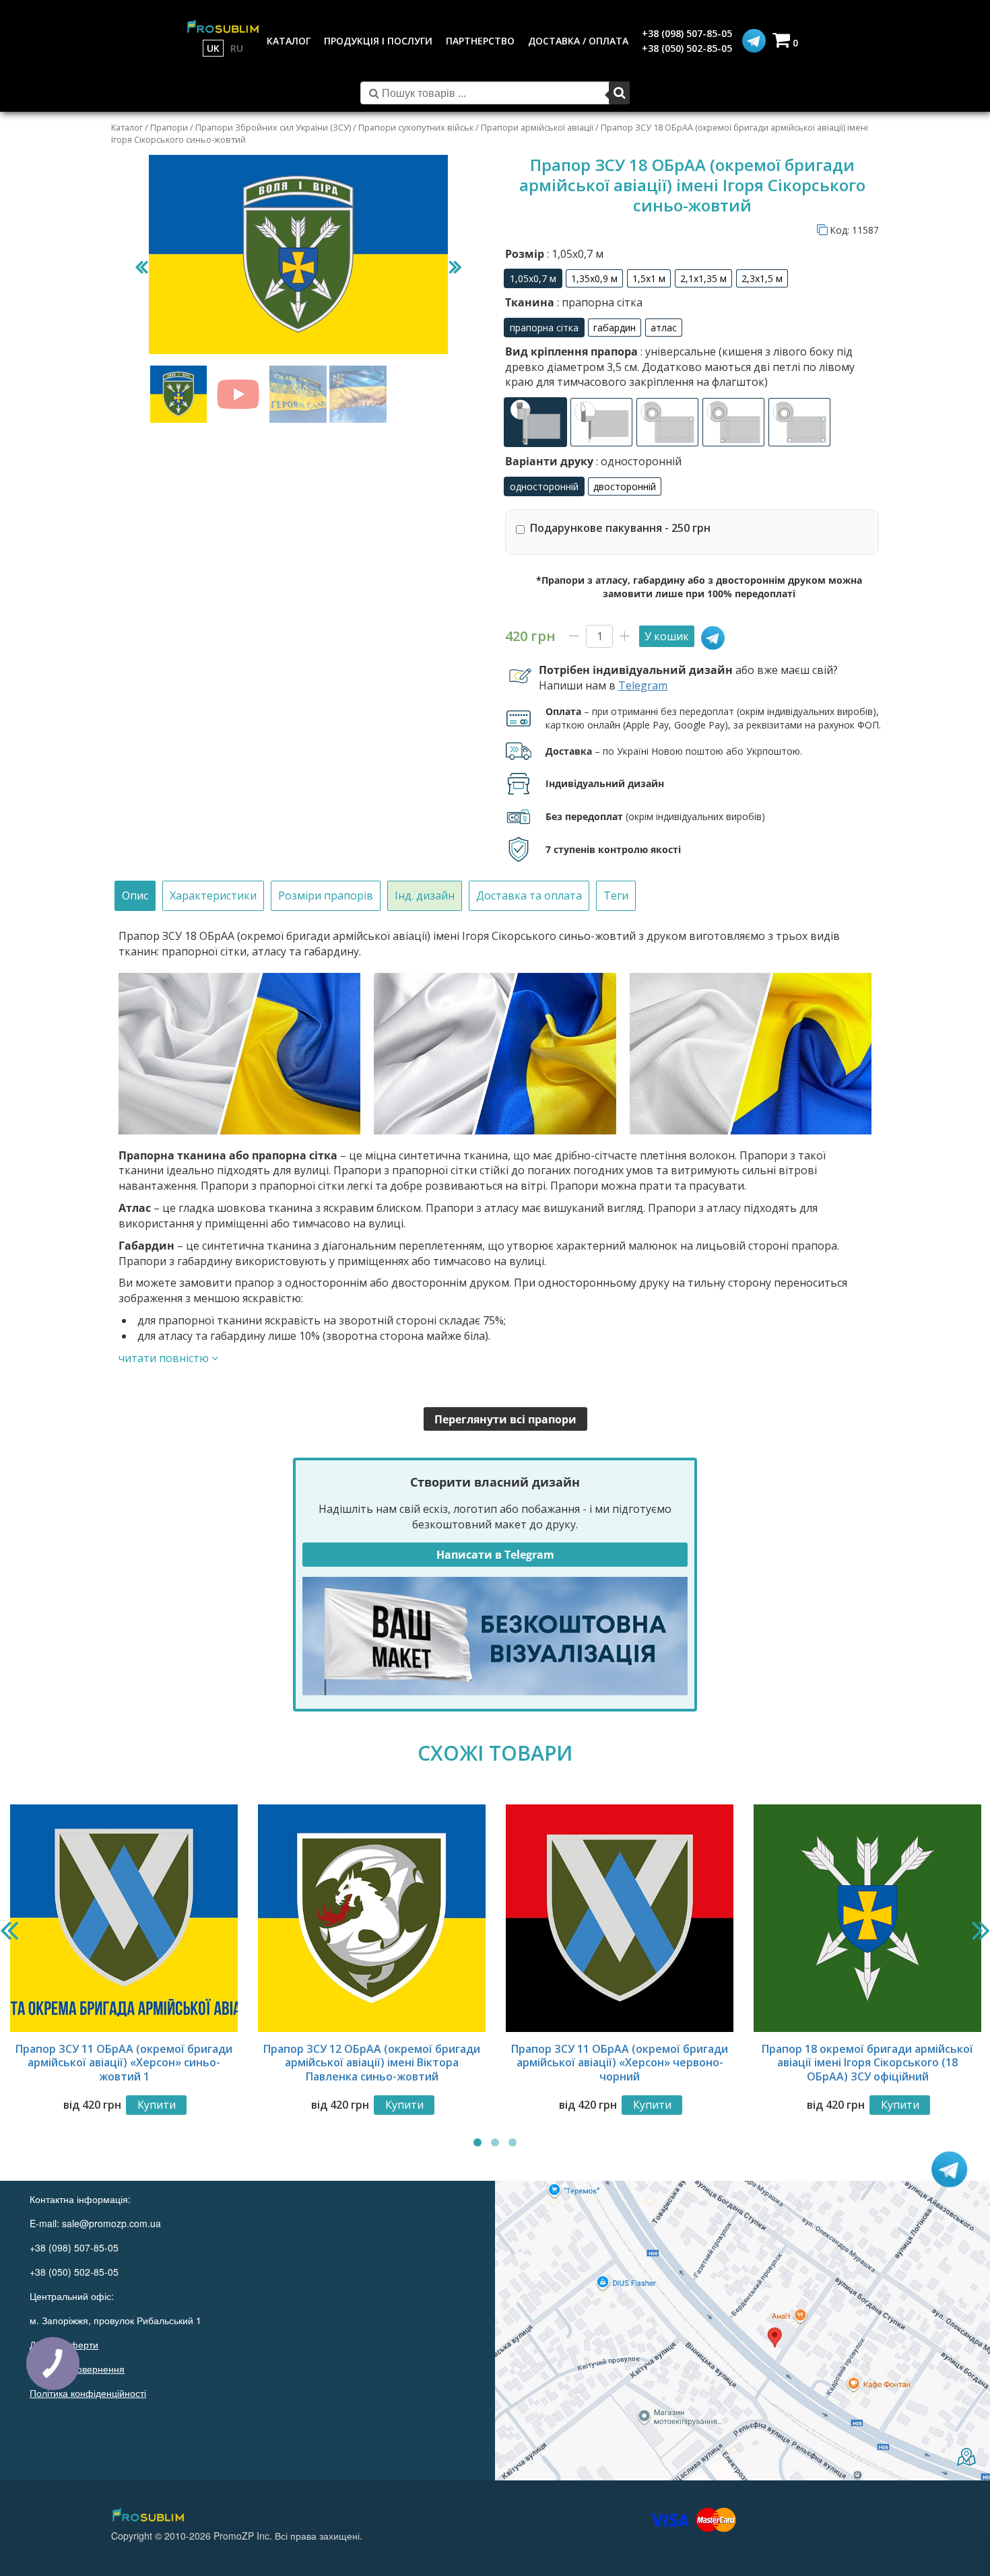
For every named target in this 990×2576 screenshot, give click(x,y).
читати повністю (165, 1358)
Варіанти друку (593, 461)
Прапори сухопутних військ (416, 127)
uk (213, 48)
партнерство (480, 41)
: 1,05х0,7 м (574, 254)
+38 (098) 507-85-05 (687, 33)
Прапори (169, 127)
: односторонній (637, 461)
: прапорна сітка (598, 302)
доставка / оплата (578, 41)
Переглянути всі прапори (505, 1419)
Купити (157, 2105)
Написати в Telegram (495, 1555)
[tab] (135, 896)
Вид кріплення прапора (680, 367)
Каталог (127, 127)
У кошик (667, 636)
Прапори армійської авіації (537, 127)
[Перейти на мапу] (742, 2331)
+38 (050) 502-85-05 (687, 48)
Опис (135, 895)
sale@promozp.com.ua (111, 2223)
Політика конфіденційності (88, 2393)
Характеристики (213, 895)
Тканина (574, 302)
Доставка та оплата (529, 895)
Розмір (554, 254)
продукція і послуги (378, 41)
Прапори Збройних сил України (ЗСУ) (273, 127)
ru (237, 48)
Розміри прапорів (326, 895)
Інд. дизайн (425, 895)
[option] (533, 278)
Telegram (643, 685)
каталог (289, 41)
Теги (616, 895)
